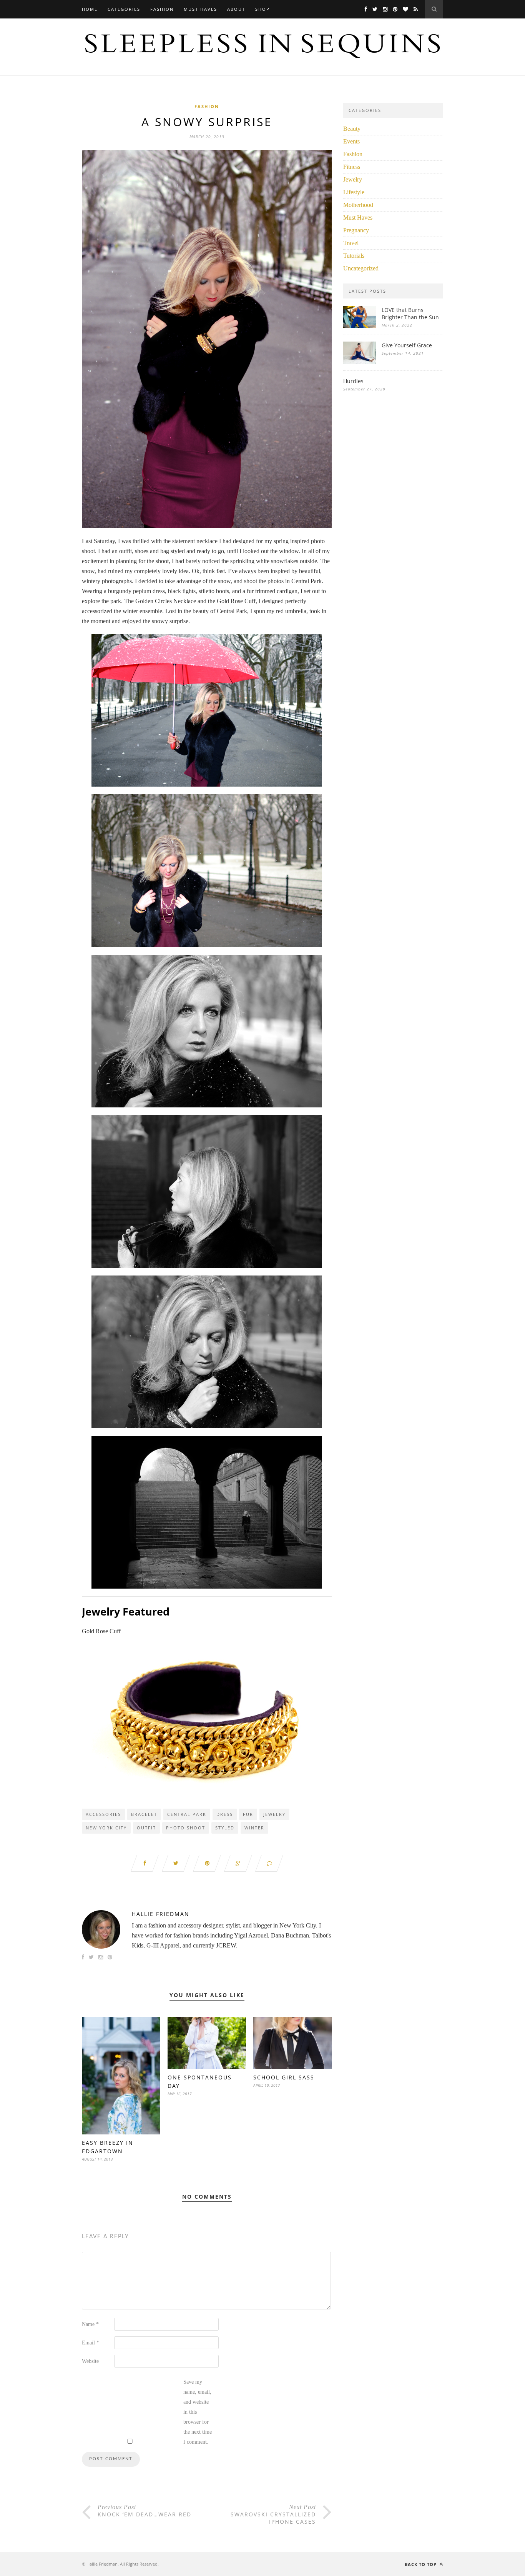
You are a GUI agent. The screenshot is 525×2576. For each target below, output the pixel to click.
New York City (106, 1828)
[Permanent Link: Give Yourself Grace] (360, 362)
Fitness (352, 167)
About (236, 9)
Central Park (187, 1814)
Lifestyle (354, 192)
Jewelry (274, 1814)
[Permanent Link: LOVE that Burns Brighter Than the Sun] (360, 326)
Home (90, 9)
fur (248, 1814)
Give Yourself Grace (407, 345)
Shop (262, 9)
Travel (351, 243)
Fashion (162, 9)
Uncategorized (361, 268)
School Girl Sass (284, 2077)
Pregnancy (356, 230)
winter (254, 1828)
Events (351, 141)
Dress (225, 1814)
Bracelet (144, 1814)
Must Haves (200, 9)
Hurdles (353, 381)
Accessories (103, 1814)
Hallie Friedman (161, 1914)
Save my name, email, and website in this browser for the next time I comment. (198, 2412)
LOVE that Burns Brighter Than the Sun (410, 313)
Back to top (421, 2564)
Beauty (352, 129)
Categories (124, 9)
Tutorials (354, 256)
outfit (146, 1828)
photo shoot (186, 1828)
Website (90, 2361)
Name (90, 2324)
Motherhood (358, 205)
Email (91, 2343)
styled (225, 1828)
